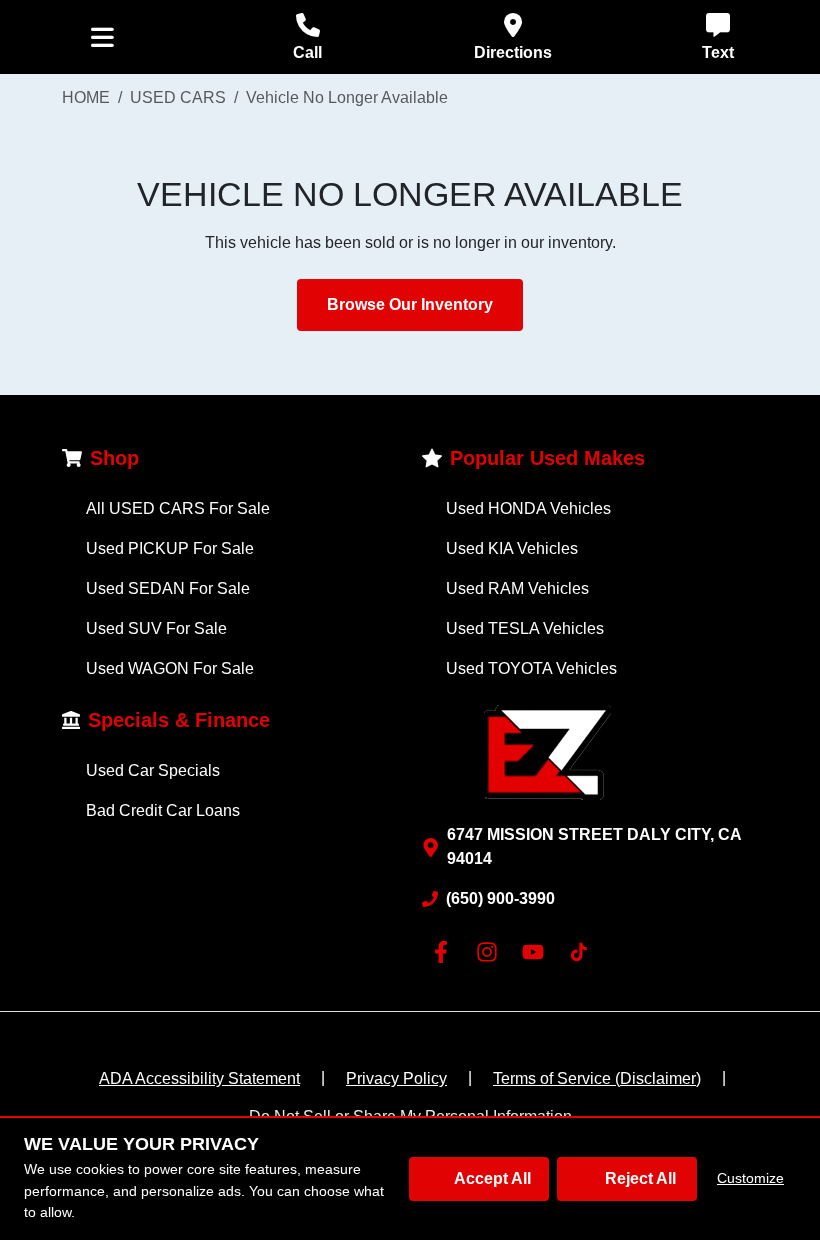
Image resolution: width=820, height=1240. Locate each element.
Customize (750, 1178)
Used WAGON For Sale (170, 668)
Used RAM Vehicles (517, 588)
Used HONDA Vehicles (528, 508)
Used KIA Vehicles (512, 548)
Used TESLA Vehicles (525, 628)
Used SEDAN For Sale (168, 588)
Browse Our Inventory (410, 304)
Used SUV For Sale (156, 628)
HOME (86, 97)
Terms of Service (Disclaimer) (597, 1078)
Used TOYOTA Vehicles (531, 668)
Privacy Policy (396, 1078)
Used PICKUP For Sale (170, 548)
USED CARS (178, 97)
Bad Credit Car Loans (163, 810)
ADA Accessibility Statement (199, 1078)
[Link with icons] (445, 952)
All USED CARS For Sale (178, 508)
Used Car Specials (153, 770)
